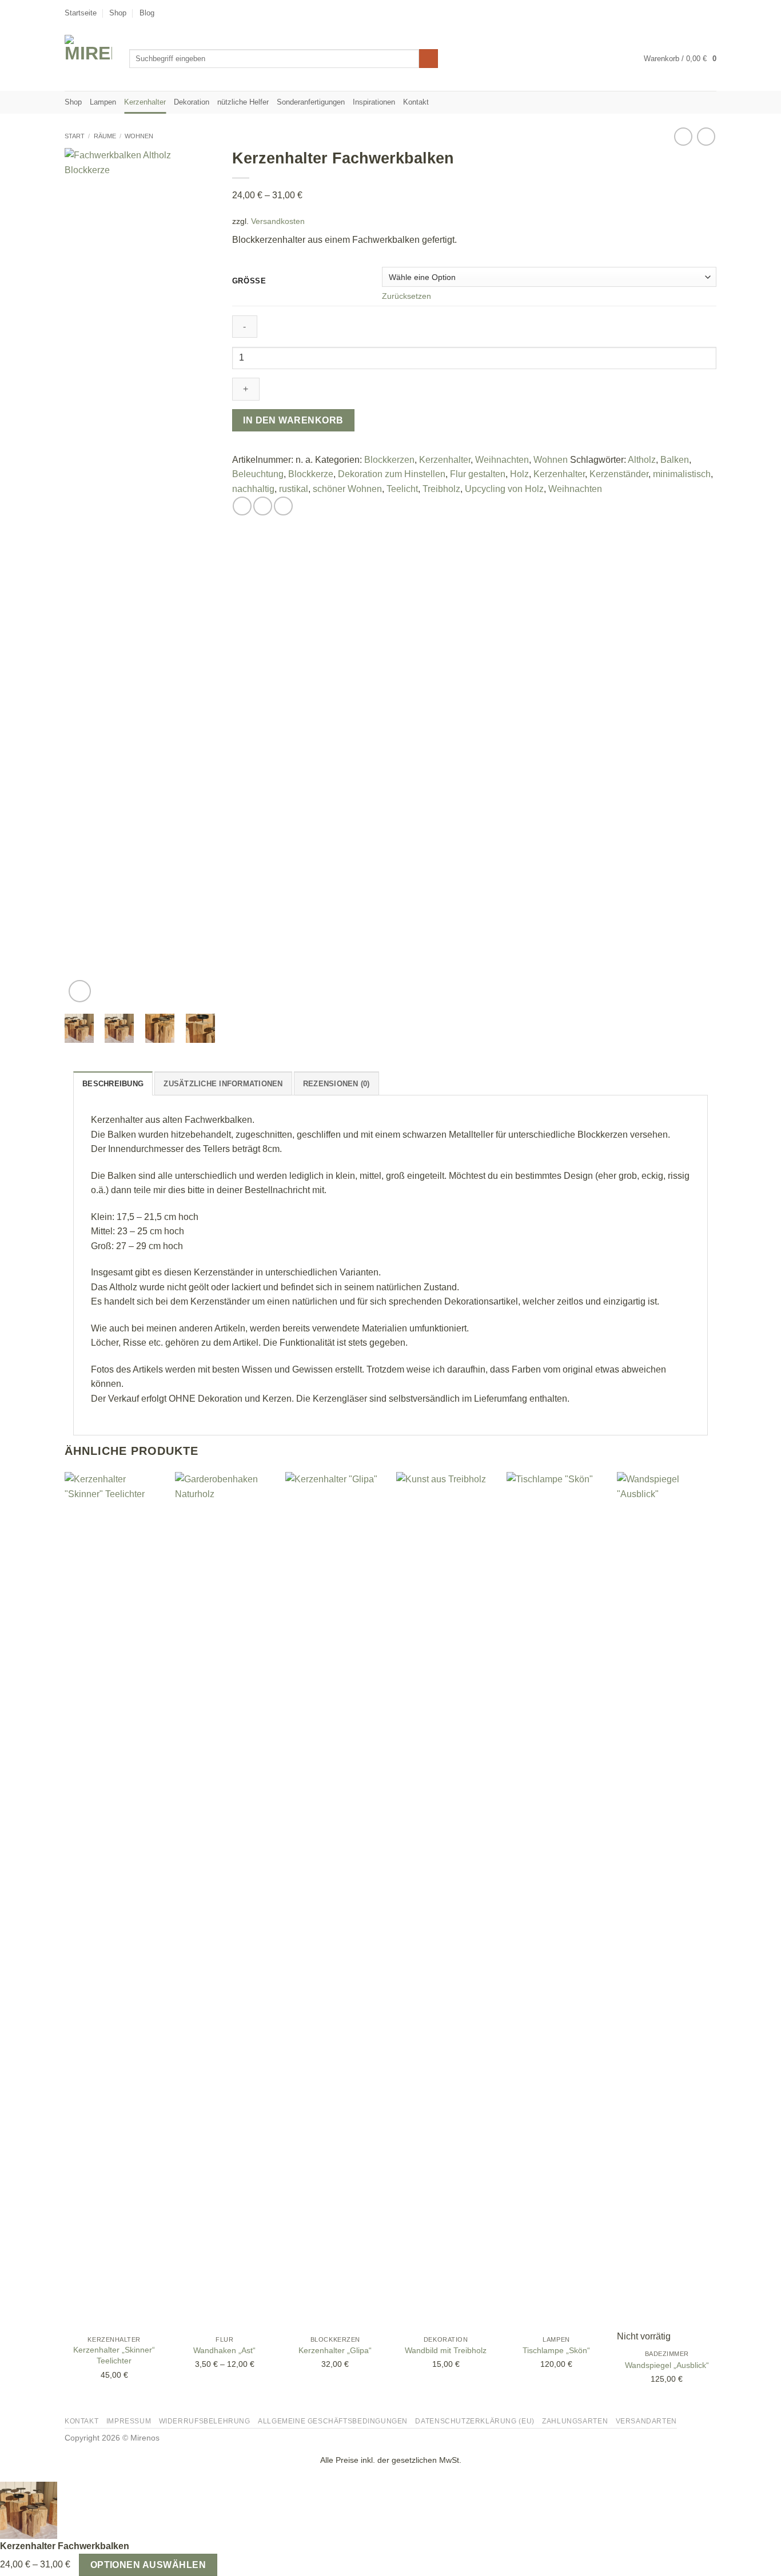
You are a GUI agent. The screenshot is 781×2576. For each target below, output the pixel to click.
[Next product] (683, 136)
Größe (249, 281)
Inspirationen (374, 102)
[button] (680, 59)
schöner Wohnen (347, 489)
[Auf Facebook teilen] (242, 506)
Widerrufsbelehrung (205, 2421)
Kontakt (416, 102)
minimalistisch (682, 474)
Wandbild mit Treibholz (446, 2350)
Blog (147, 13)
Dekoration (192, 102)
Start (75, 136)
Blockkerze (311, 474)
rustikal (294, 489)
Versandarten (646, 2421)
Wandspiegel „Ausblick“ (667, 2365)
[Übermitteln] (429, 59)
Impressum (129, 2421)
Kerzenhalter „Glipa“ (335, 2350)
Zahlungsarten (575, 2421)
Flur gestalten (478, 474)
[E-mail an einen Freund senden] (263, 506)
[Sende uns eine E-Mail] (700, 13)
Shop (118, 13)
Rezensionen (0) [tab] (336, 1084)
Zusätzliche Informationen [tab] (223, 1084)
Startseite (81, 13)
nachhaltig (253, 489)
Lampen (103, 102)
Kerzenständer (619, 474)
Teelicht (402, 489)
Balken (675, 460)
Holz (519, 474)
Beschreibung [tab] (113, 1084)
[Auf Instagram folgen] (689, 13)
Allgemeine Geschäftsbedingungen (333, 2421)
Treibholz (441, 489)
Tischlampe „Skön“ (556, 2350)
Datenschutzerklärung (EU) (475, 2421)
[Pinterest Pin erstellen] (283, 506)
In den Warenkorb (293, 420)
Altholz (642, 460)
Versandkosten (278, 221)
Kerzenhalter (145, 102)
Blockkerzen (389, 460)
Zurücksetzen (407, 296)
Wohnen (139, 136)
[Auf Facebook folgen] (678, 13)
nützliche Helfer (243, 102)
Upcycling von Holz (504, 489)
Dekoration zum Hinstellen (392, 474)
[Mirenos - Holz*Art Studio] (88, 59)
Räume (105, 136)
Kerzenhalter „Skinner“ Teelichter (114, 2355)
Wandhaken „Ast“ (224, 2350)
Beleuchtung (258, 474)
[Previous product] (706, 136)
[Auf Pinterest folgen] (711, 13)
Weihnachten (502, 460)
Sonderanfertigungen (311, 102)
